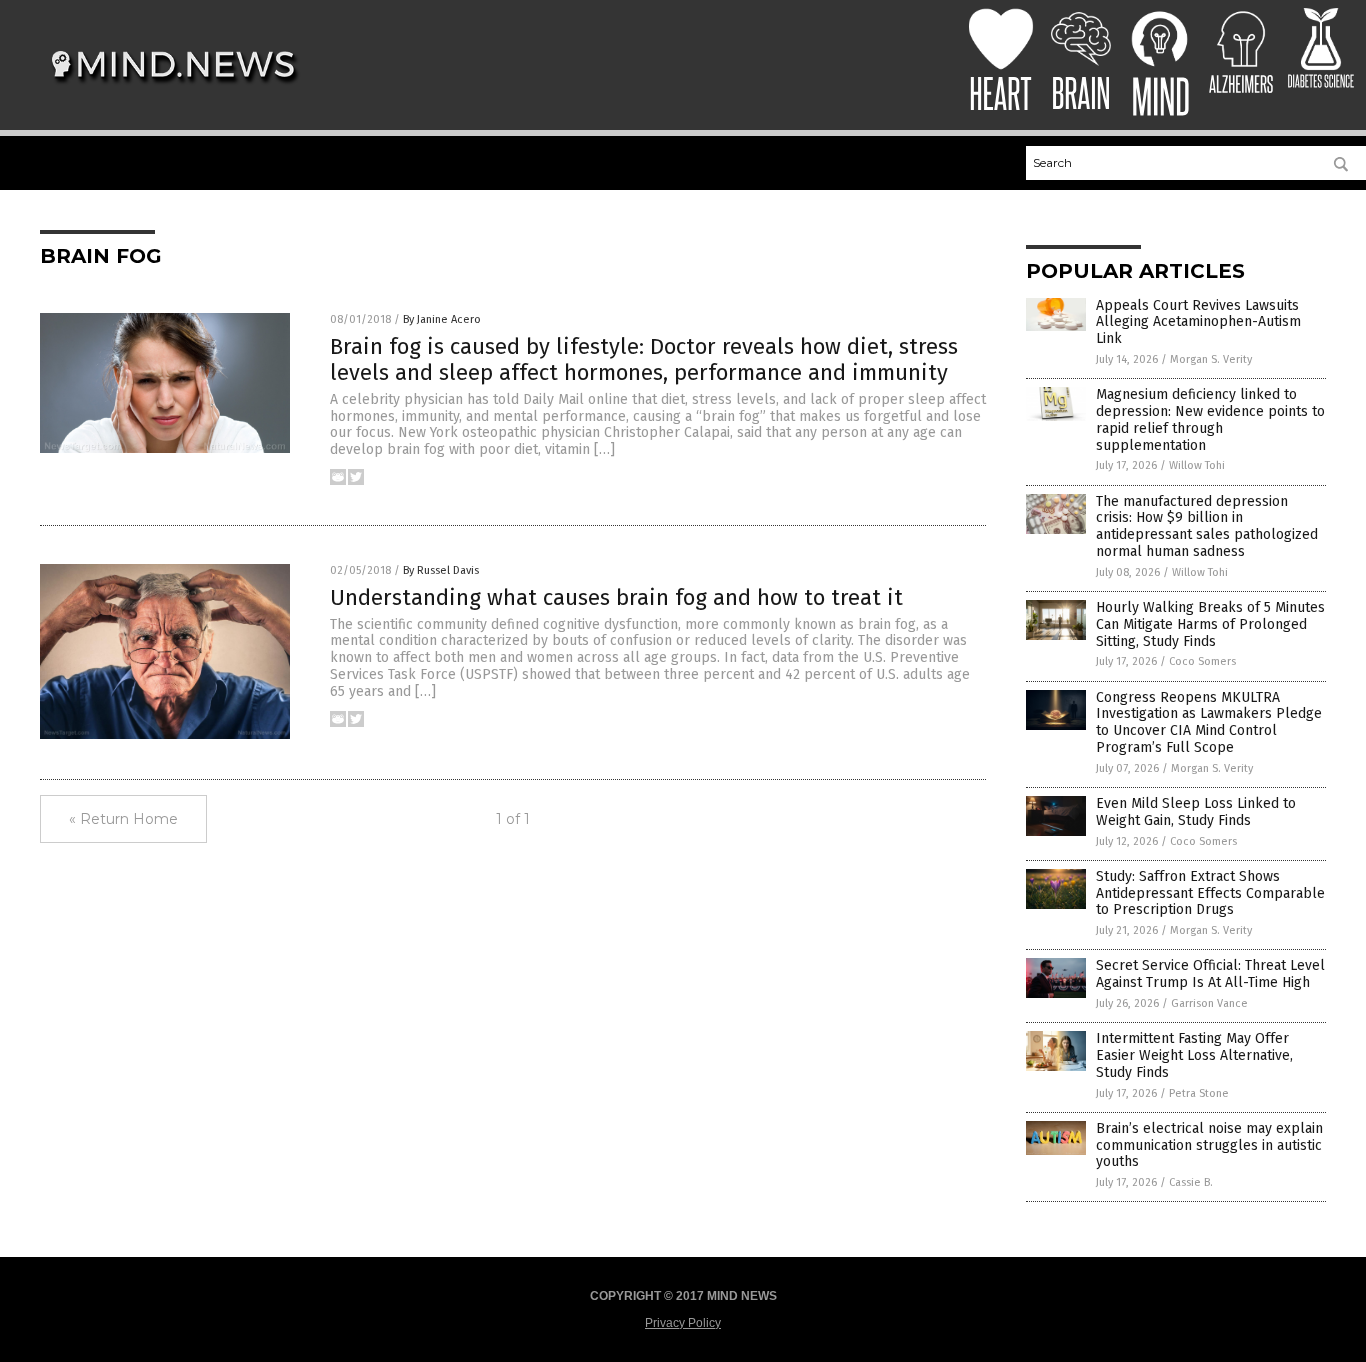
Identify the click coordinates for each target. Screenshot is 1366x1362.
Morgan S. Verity (1211, 359)
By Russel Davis (441, 570)
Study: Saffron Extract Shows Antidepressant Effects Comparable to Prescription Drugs (1210, 893)
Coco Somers (1202, 661)
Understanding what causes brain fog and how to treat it (616, 597)
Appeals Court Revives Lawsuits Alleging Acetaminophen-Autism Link (1198, 322)
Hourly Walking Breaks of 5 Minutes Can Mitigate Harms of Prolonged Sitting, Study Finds (1210, 624)
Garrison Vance (1209, 1003)
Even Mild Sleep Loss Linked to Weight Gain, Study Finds (1196, 812)
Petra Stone (1199, 1093)
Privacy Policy (683, 1323)
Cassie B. (1191, 1182)
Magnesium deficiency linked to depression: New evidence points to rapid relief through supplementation (1210, 419)
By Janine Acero (442, 319)
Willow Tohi (1197, 465)
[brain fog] (173, 91)
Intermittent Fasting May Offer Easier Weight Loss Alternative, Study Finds (1194, 1055)
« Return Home (123, 819)
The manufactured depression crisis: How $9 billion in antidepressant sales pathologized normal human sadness (1207, 526)
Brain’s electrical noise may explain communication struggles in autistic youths (1209, 1145)
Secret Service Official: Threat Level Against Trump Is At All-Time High (1210, 974)
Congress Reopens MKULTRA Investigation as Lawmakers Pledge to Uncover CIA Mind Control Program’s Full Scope (1209, 722)
